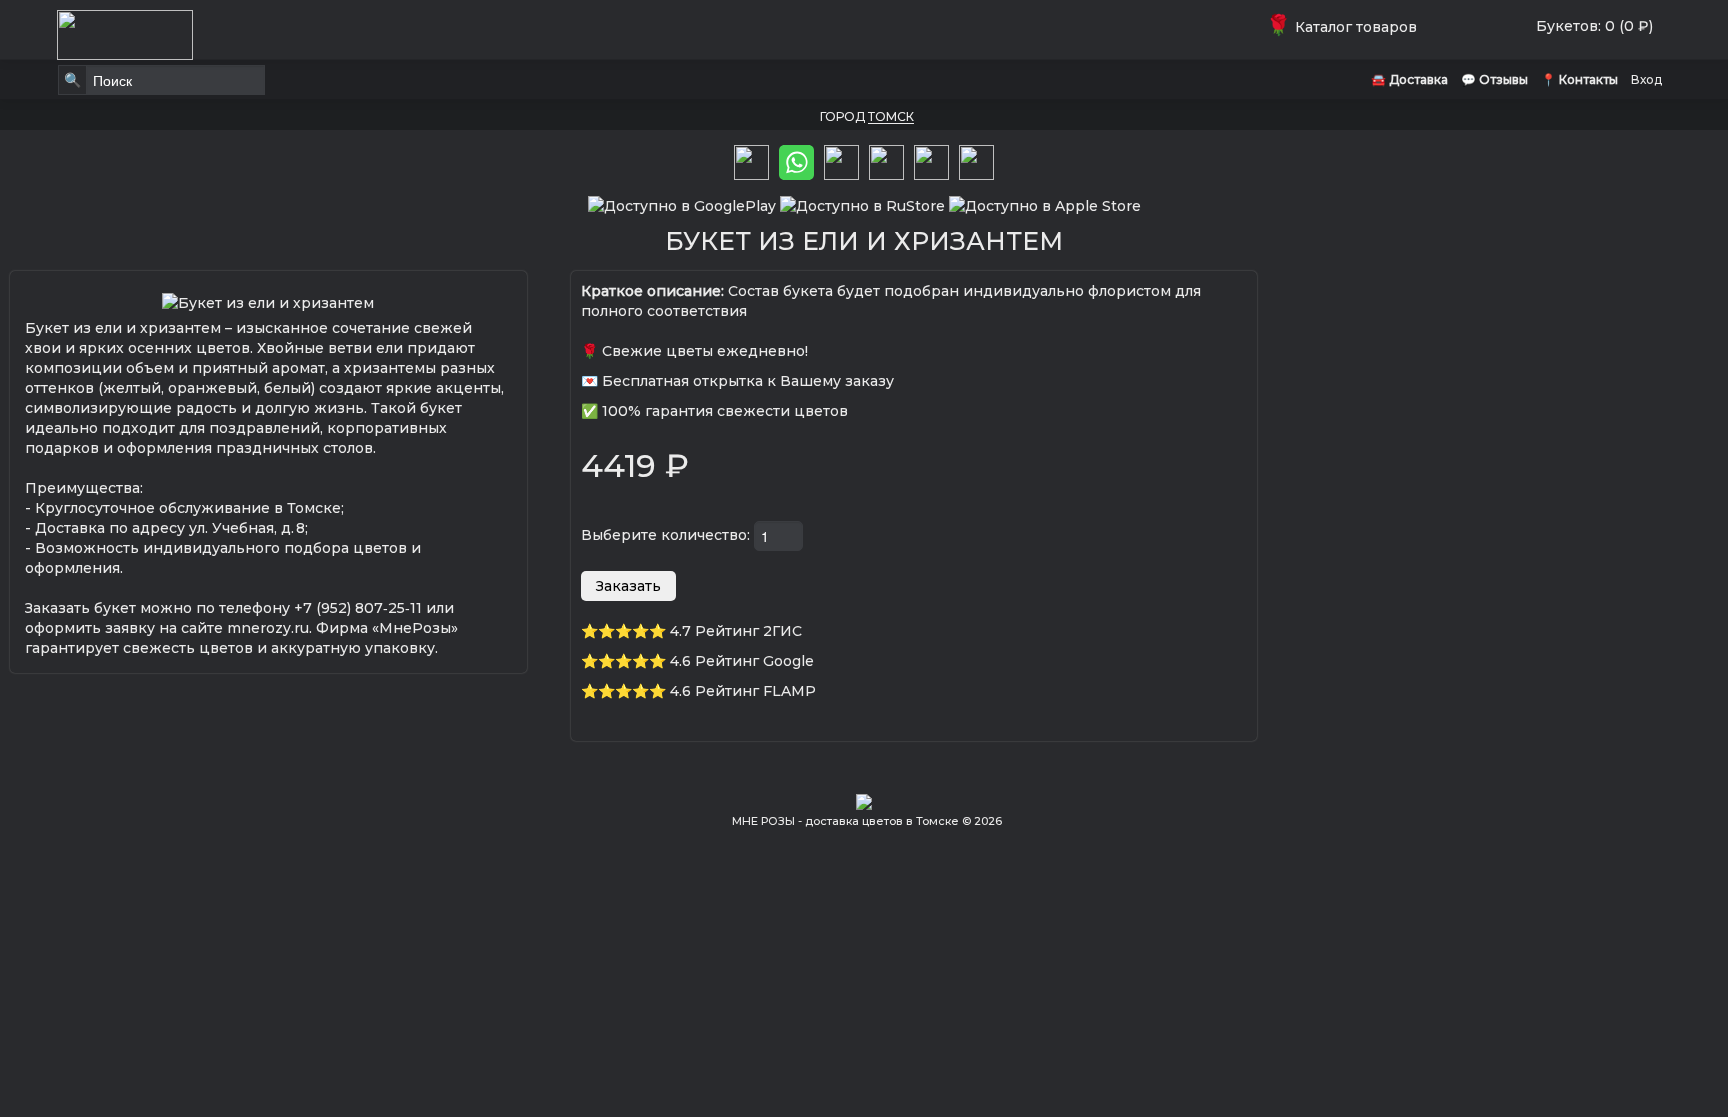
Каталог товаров (1345, 27)
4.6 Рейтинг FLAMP (743, 691)
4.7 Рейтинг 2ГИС (736, 631)
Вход (1646, 79)
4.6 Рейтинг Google (742, 661)
